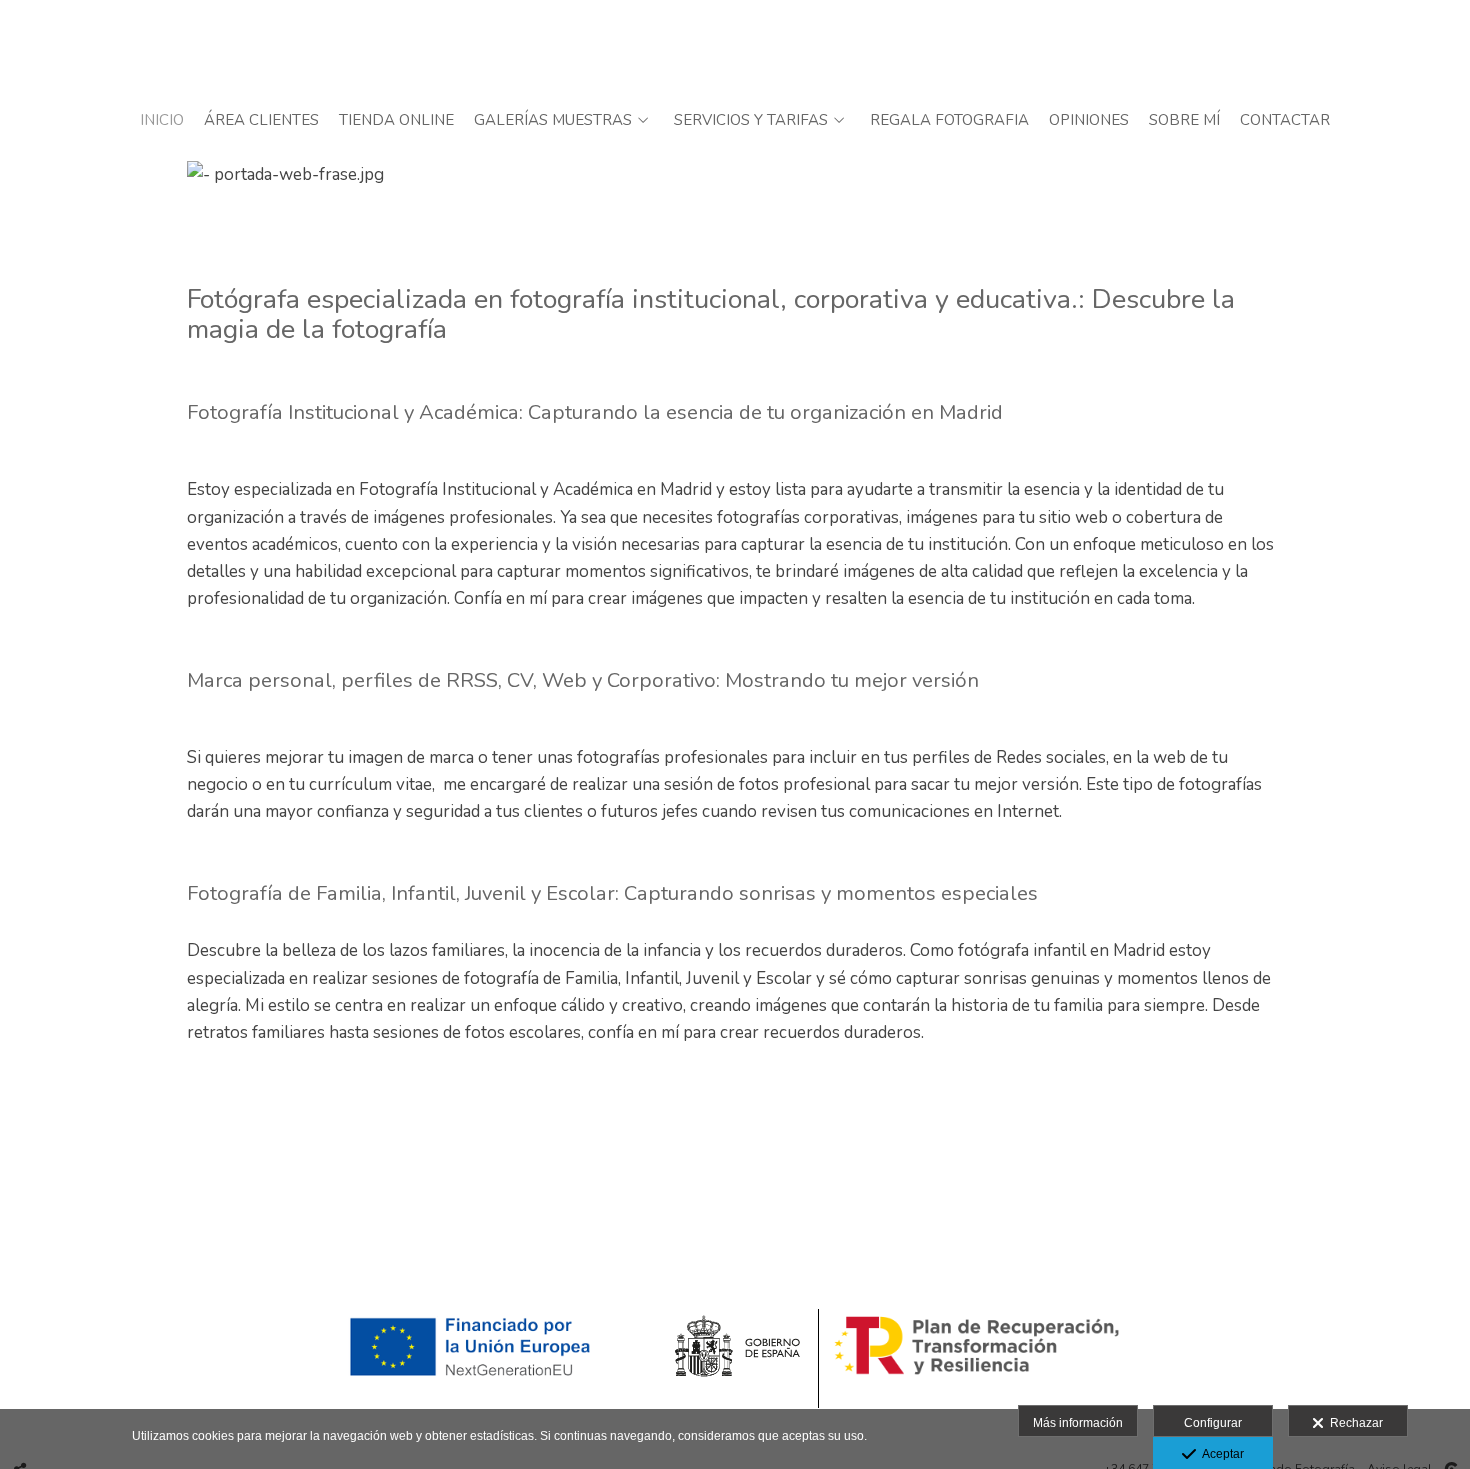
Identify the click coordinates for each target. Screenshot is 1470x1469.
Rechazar (1353, 1423)
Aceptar (1220, 1454)
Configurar (1213, 1423)
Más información (1078, 1423)
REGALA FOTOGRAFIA (949, 120)
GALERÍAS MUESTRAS (553, 120)
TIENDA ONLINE (396, 120)
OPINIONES (1089, 120)
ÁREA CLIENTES (261, 120)
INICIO (162, 120)
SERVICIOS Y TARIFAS (751, 120)
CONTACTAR (1285, 120)
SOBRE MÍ (1184, 120)
